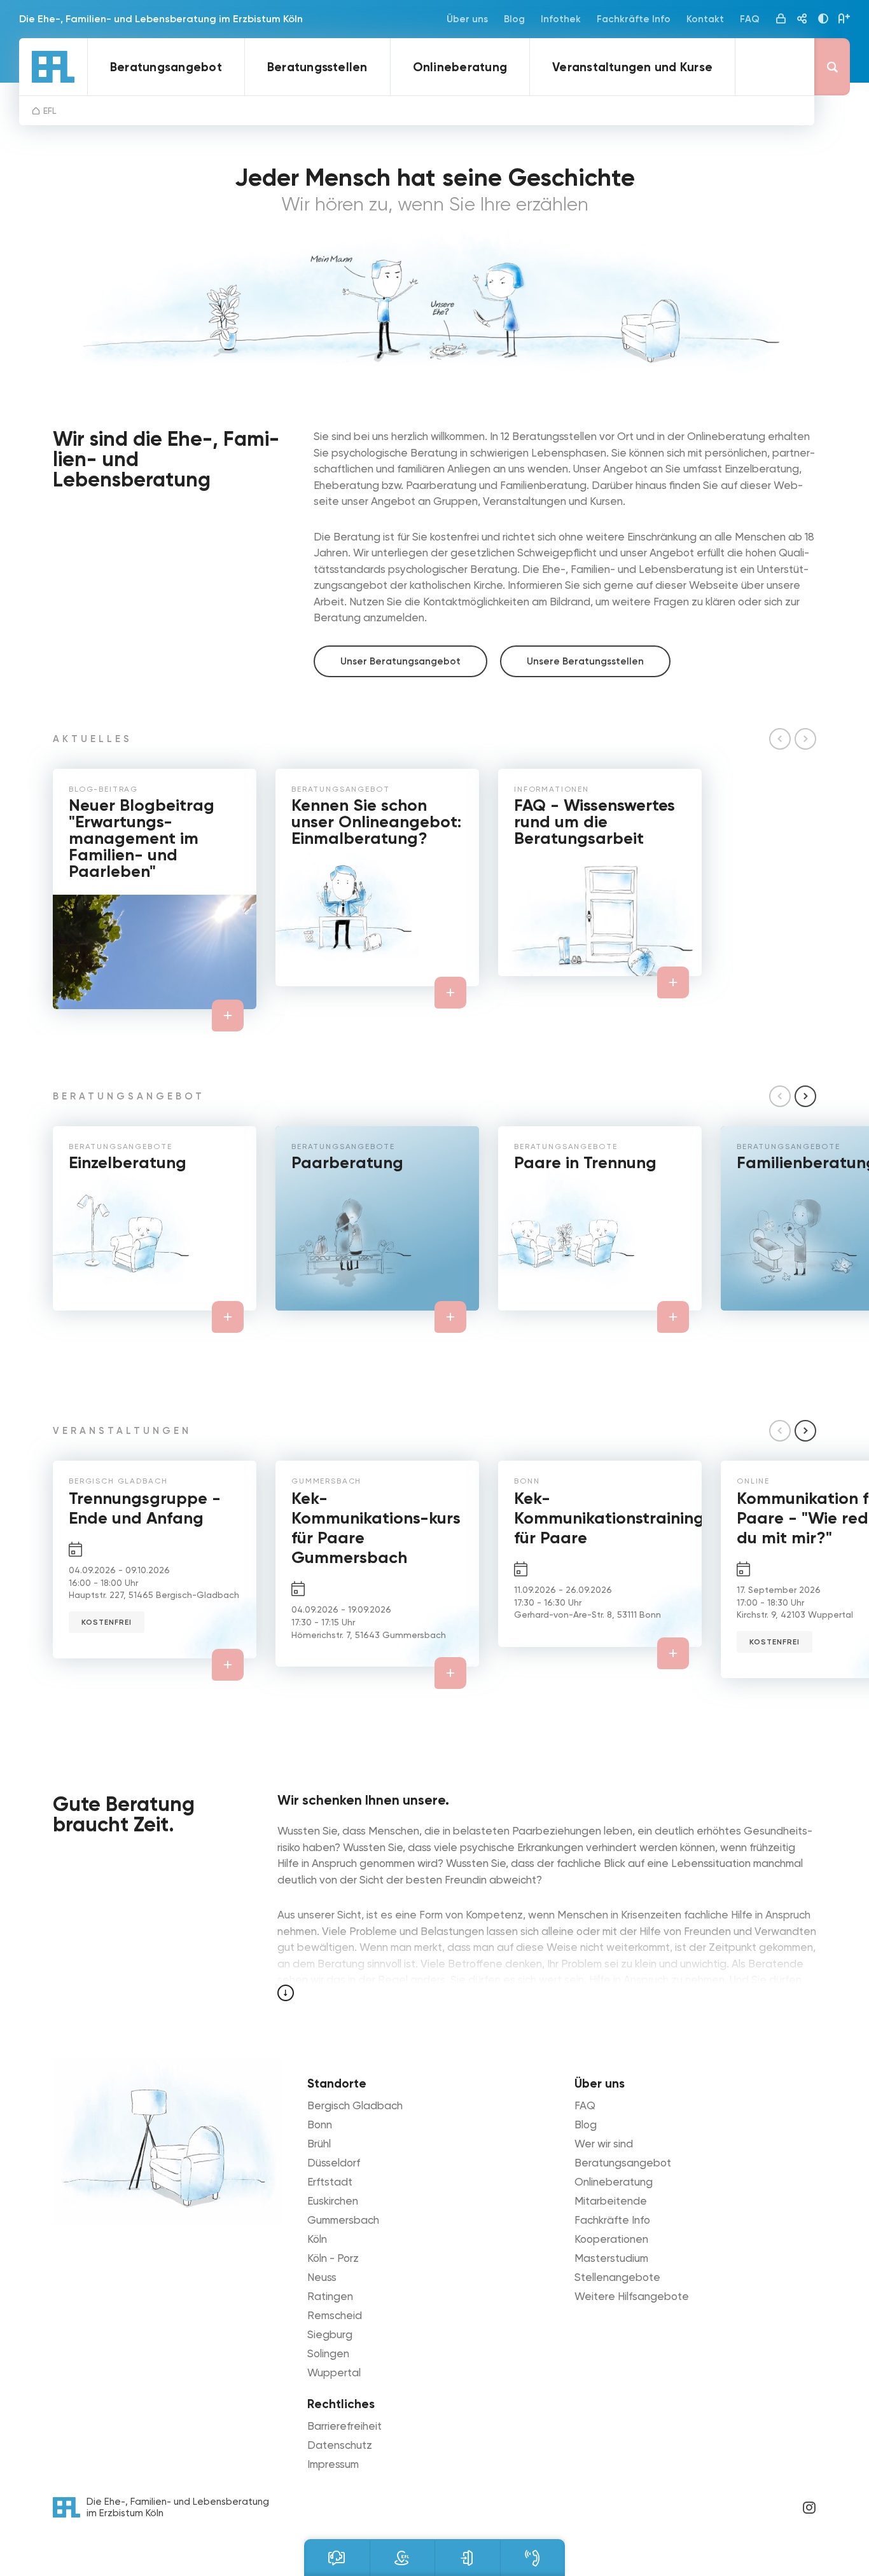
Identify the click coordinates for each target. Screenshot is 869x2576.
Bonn (320, 2125)
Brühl (319, 2144)
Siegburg (330, 2334)
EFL (50, 111)
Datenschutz (340, 2445)
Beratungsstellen (317, 67)
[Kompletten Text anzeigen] (286, 1993)
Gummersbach (343, 2220)
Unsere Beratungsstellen (585, 661)
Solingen (328, 2353)
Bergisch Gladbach (355, 2105)
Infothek (561, 19)
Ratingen (330, 2296)
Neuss (322, 2277)
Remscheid (335, 2315)
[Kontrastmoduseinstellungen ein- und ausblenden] (823, 19)
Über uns (467, 19)
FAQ (750, 19)
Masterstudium (611, 2258)
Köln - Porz (333, 2258)
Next (805, 1096)
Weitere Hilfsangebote (632, 2296)
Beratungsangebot (166, 67)
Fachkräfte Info (634, 19)
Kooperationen (611, 2239)
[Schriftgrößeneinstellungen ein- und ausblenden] (844, 19)
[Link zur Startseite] (53, 67)
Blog (514, 19)
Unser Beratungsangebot (400, 661)
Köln (317, 2239)
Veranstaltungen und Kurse (632, 67)
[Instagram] (809, 2507)
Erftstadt (330, 2182)
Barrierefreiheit (344, 2426)
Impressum (333, 2464)
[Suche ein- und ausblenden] (832, 67)
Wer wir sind (604, 2144)
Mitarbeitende (611, 2201)
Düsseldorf (334, 2163)
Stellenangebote (617, 2277)
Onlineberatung (460, 67)
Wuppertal (334, 2373)
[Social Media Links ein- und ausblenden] (802, 19)
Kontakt (705, 19)
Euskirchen (333, 2201)
